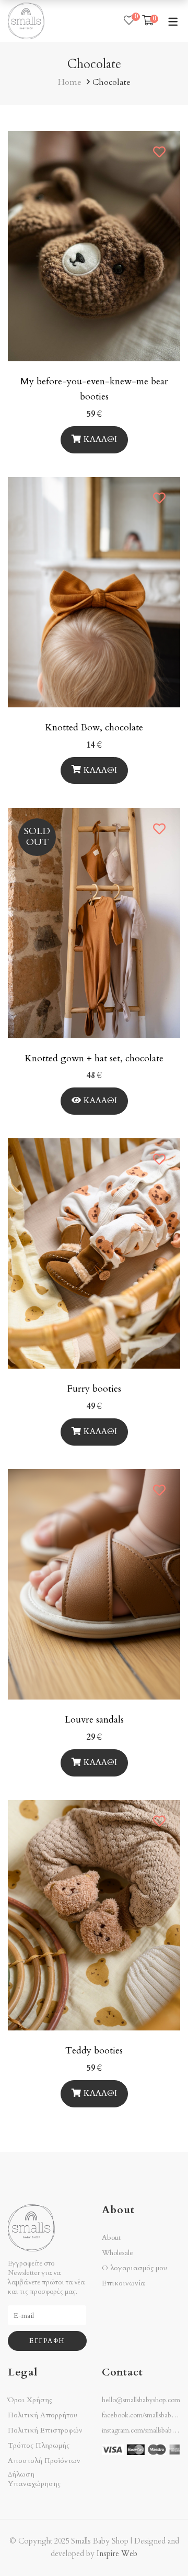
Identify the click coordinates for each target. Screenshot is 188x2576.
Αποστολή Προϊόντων (44, 2461)
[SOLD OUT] (94, 814)
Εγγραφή (47, 2341)
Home (70, 82)
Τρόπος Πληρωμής (39, 2446)
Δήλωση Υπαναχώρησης (34, 2479)
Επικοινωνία (124, 2283)
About (111, 2238)
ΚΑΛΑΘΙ (100, 770)
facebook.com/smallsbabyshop (145, 2415)
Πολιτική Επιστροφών (45, 2430)
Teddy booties (94, 2051)
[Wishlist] (129, 21)
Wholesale (118, 2253)
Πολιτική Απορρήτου (43, 2415)
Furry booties (94, 1389)
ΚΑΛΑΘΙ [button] (100, 439)
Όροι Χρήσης (30, 2400)
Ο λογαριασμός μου (134, 2268)
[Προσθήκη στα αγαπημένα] (160, 152)
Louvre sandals (94, 1720)
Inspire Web (117, 2554)
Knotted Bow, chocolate (94, 728)
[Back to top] (159, 2547)
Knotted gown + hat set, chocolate (94, 1058)
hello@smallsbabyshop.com (141, 2400)
